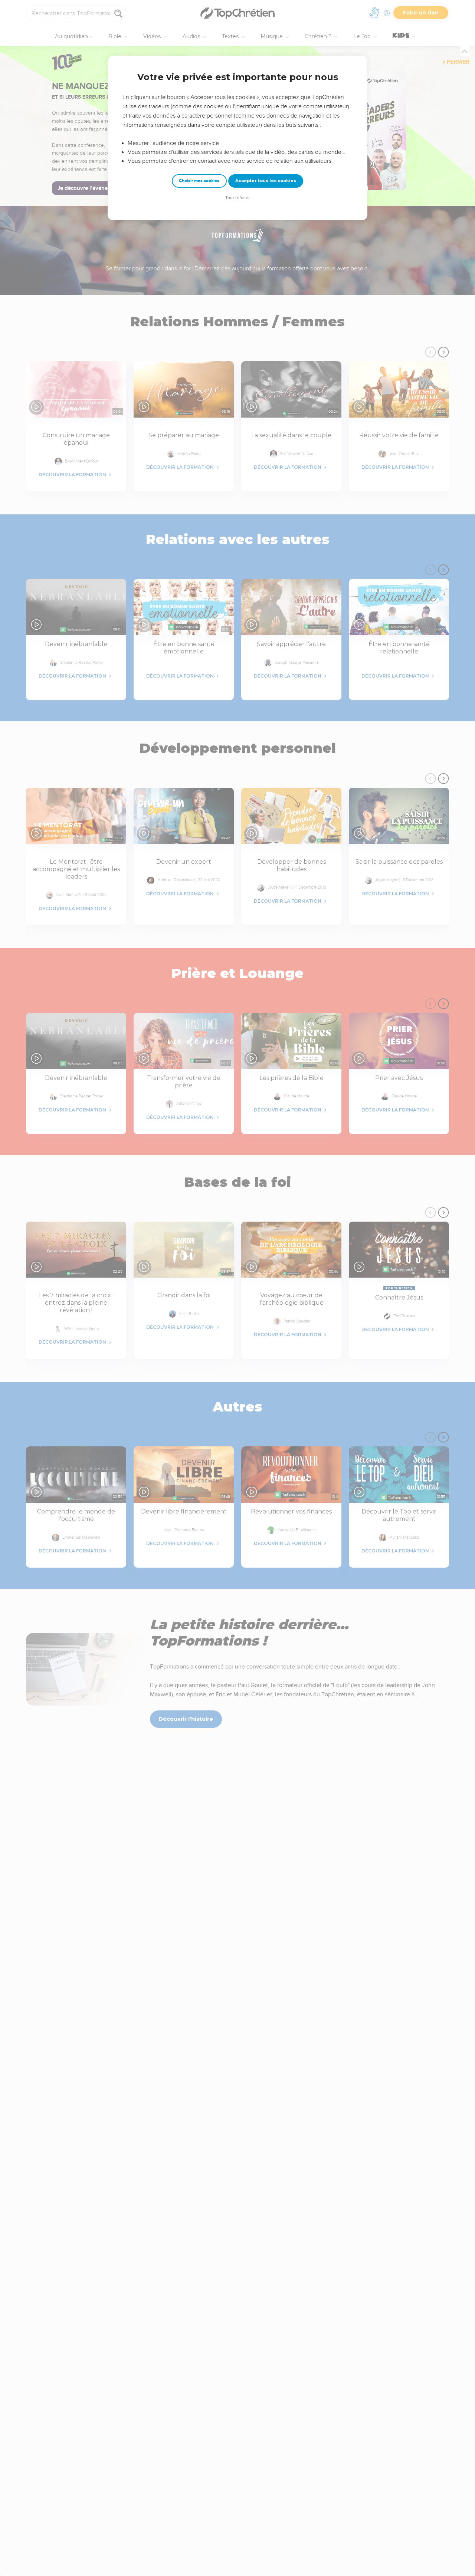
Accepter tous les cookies (266, 181)
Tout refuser (237, 198)
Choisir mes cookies (199, 181)
